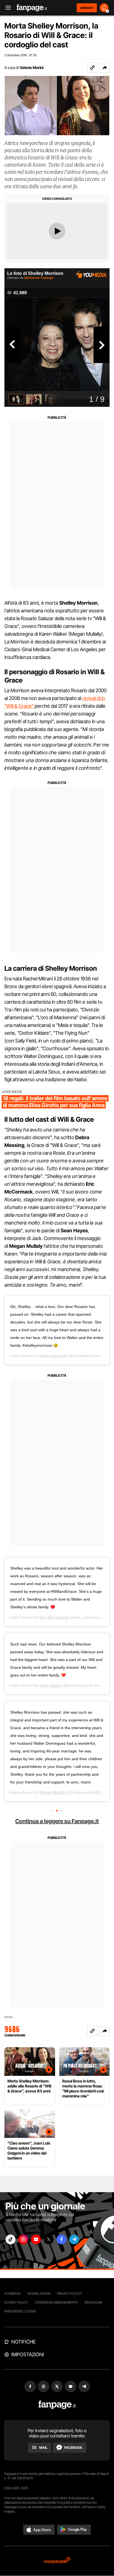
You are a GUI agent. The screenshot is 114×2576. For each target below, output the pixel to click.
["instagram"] (23, 2239)
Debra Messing (53, 1356)
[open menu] (6, 8)
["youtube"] (36, 2239)
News (9, 2017)
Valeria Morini (32, 67)
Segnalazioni (39, 2293)
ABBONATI (87, 8)
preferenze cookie (20, 2311)
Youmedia (12, 2293)
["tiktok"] (11, 2239)
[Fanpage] (57, 2405)
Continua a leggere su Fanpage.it (57, 1821)
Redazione (94, 2302)
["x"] (49, 2239)
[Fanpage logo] (32, 8)
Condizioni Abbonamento (56, 2302)
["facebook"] (61, 2239)
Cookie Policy (16, 2302)
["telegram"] (74, 2239)
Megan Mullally (53, 1792)
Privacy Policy (69, 2293)
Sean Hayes (50, 1685)
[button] (105, 68)
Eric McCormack (54, 1617)
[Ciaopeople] (57, 2561)
